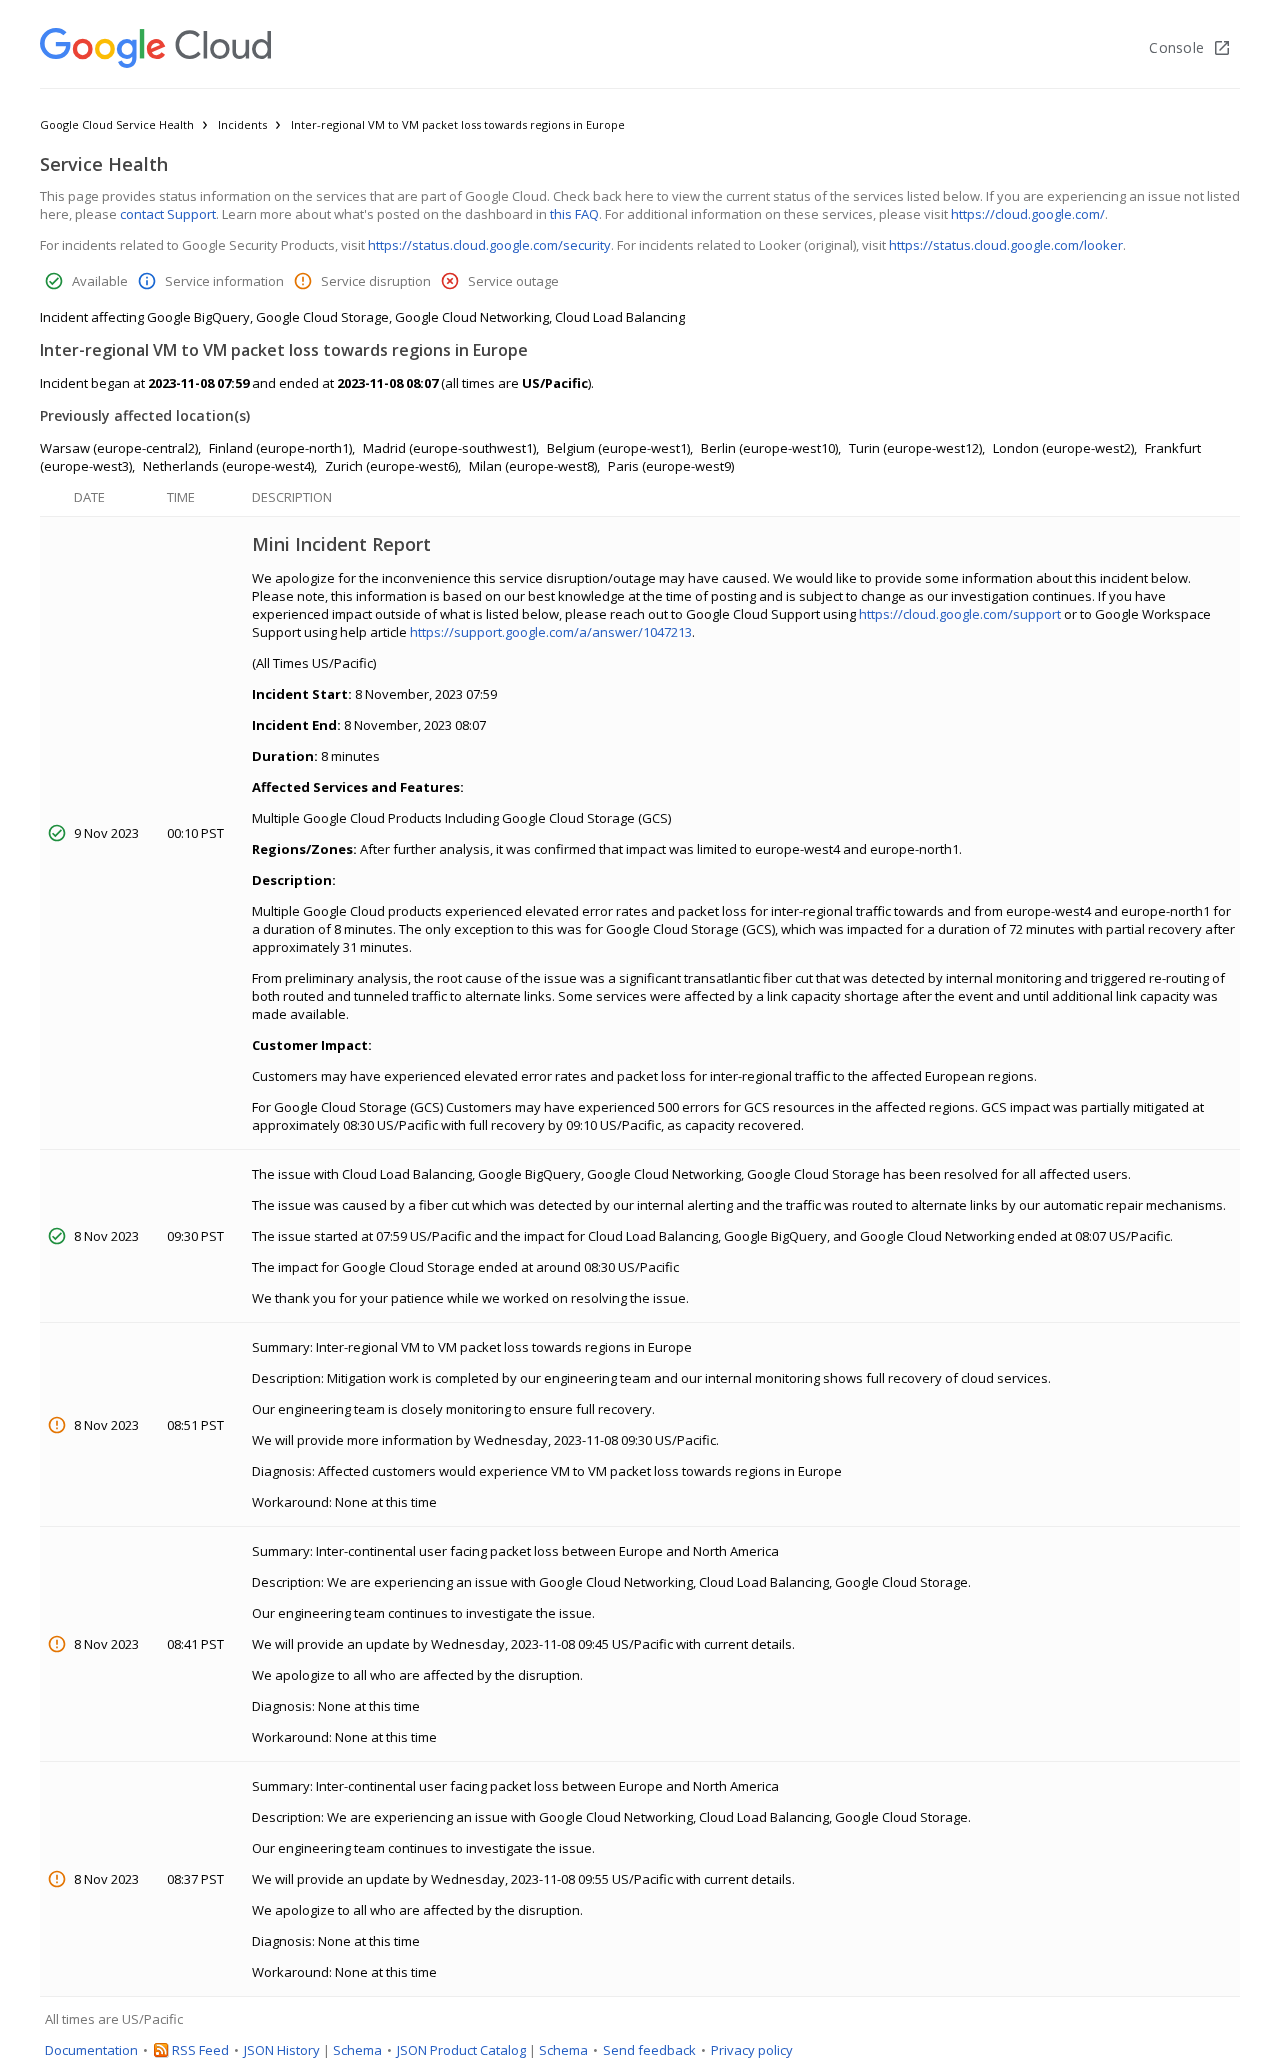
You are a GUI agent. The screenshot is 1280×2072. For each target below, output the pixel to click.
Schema (357, 2050)
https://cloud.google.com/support (960, 614)
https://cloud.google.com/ (1028, 214)
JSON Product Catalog (461, 2050)
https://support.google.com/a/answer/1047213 (551, 632)
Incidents (242, 124)
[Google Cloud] (155, 48)
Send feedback (649, 2050)
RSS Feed (200, 2050)
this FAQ (574, 214)
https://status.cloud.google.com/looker (1006, 245)
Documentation (91, 2050)
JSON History (282, 2050)
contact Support (168, 214)
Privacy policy (752, 2050)
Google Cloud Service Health (117, 124)
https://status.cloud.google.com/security (489, 245)
